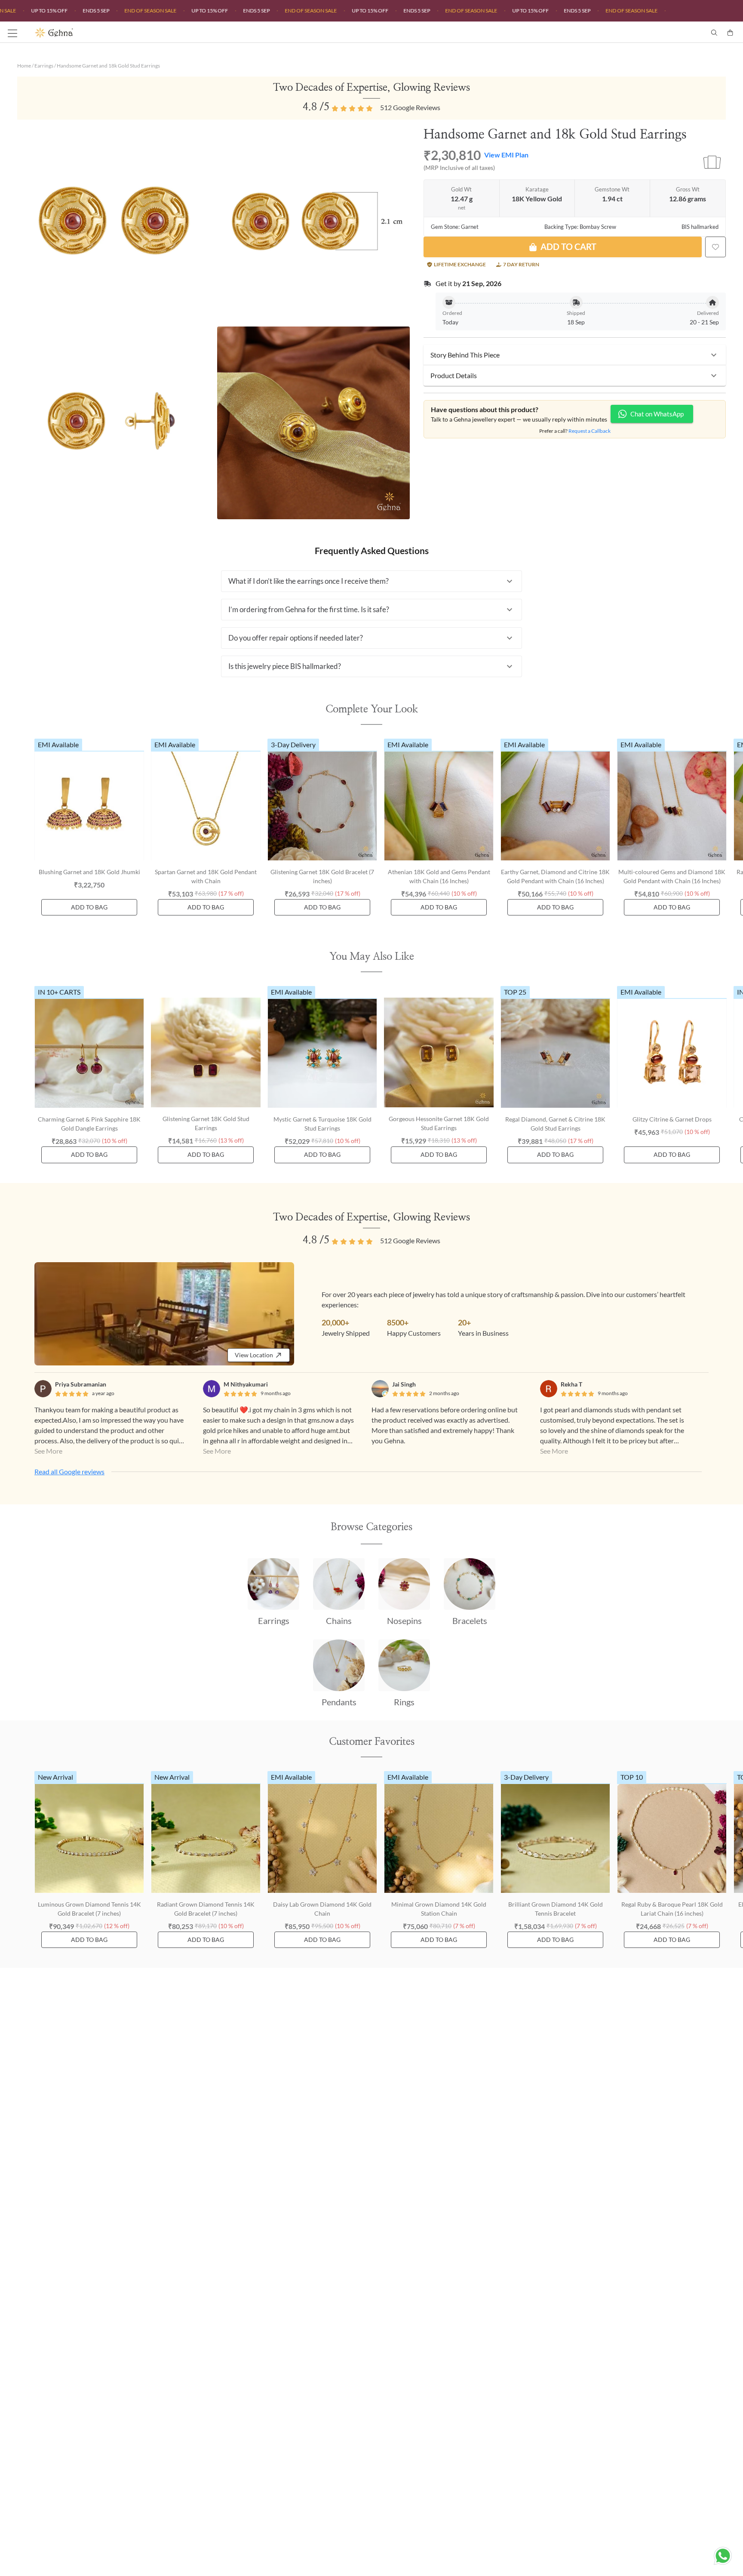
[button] (575, 355)
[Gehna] (203, 33)
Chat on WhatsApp (657, 414)
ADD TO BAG (89, 907)
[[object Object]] (715, 247)
